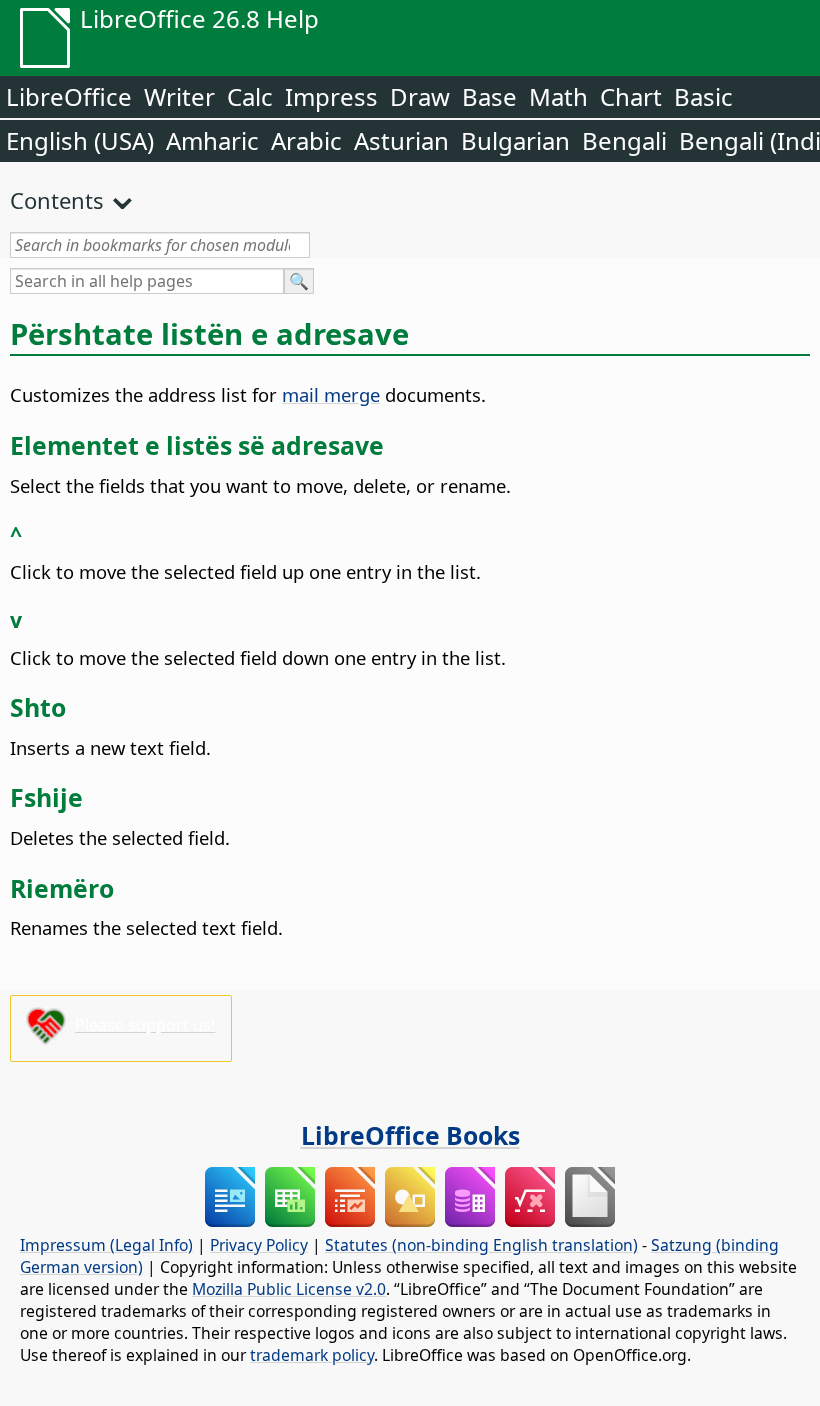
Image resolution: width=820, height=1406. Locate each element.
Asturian (401, 140)
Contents (57, 200)
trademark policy (312, 1355)
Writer (179, 96)
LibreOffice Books (410, 1135)
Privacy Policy (259, 1245)
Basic (703, 96)
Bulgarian (515, 140)
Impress (331, 96)
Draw (420, 96)
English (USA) (80, 140)
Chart (631, 96)
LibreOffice (69, 96)
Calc (250, 96)
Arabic (306, 140)
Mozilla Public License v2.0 (289, 1289)
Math (558, 96)
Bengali (624, 140)
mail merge (331, 394)
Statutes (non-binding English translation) (481, 1245)
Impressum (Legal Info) (106, 1245)
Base (489, 96)
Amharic (212, 140)
